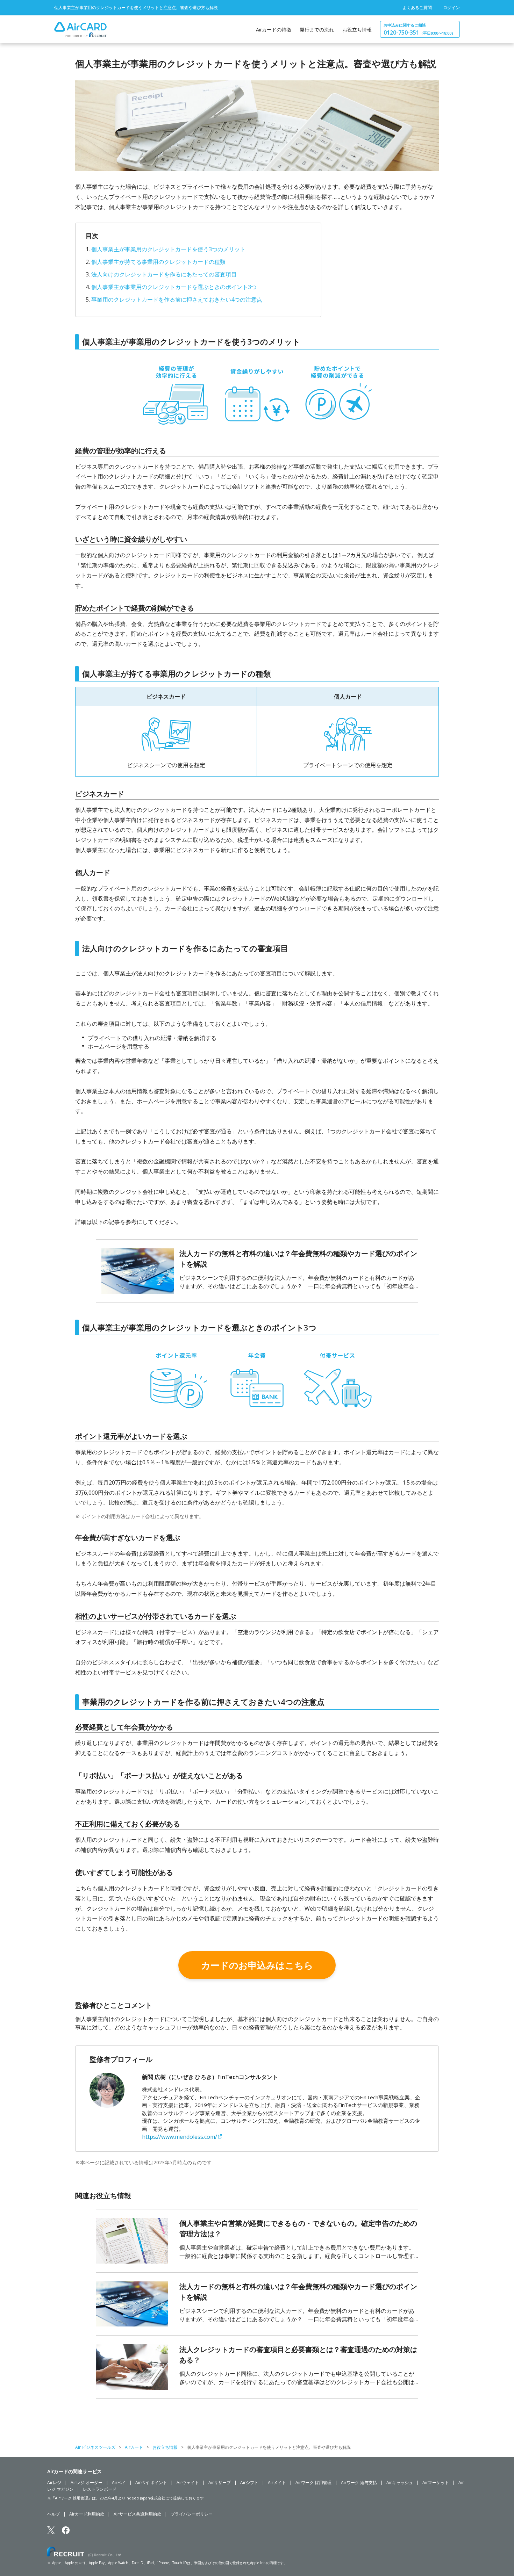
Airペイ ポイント (151, 2483)
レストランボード (100, 2489)
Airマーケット (436, 2483)
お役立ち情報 (357, 30)
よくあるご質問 (417, 8)
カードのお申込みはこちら (257, 1965)
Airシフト (249, 2483)
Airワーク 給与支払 (359, 2483)
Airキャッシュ (400, 2483)
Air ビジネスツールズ (95, 2447)
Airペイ (119, 2483)
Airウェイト (188, 2483)
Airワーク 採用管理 (313, 2483)
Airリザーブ (220, 2483)
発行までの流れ (317, 30)
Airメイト (277, 2483)
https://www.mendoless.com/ (180, 2137)
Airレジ (54, 2483)
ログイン (451, 8)
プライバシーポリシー (192, 2514)
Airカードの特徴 (274, 30)
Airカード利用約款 (87, 2514)
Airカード (134, 2447)
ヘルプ (53, 2514)
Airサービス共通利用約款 (137, 2514)
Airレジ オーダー (87, 2483)
